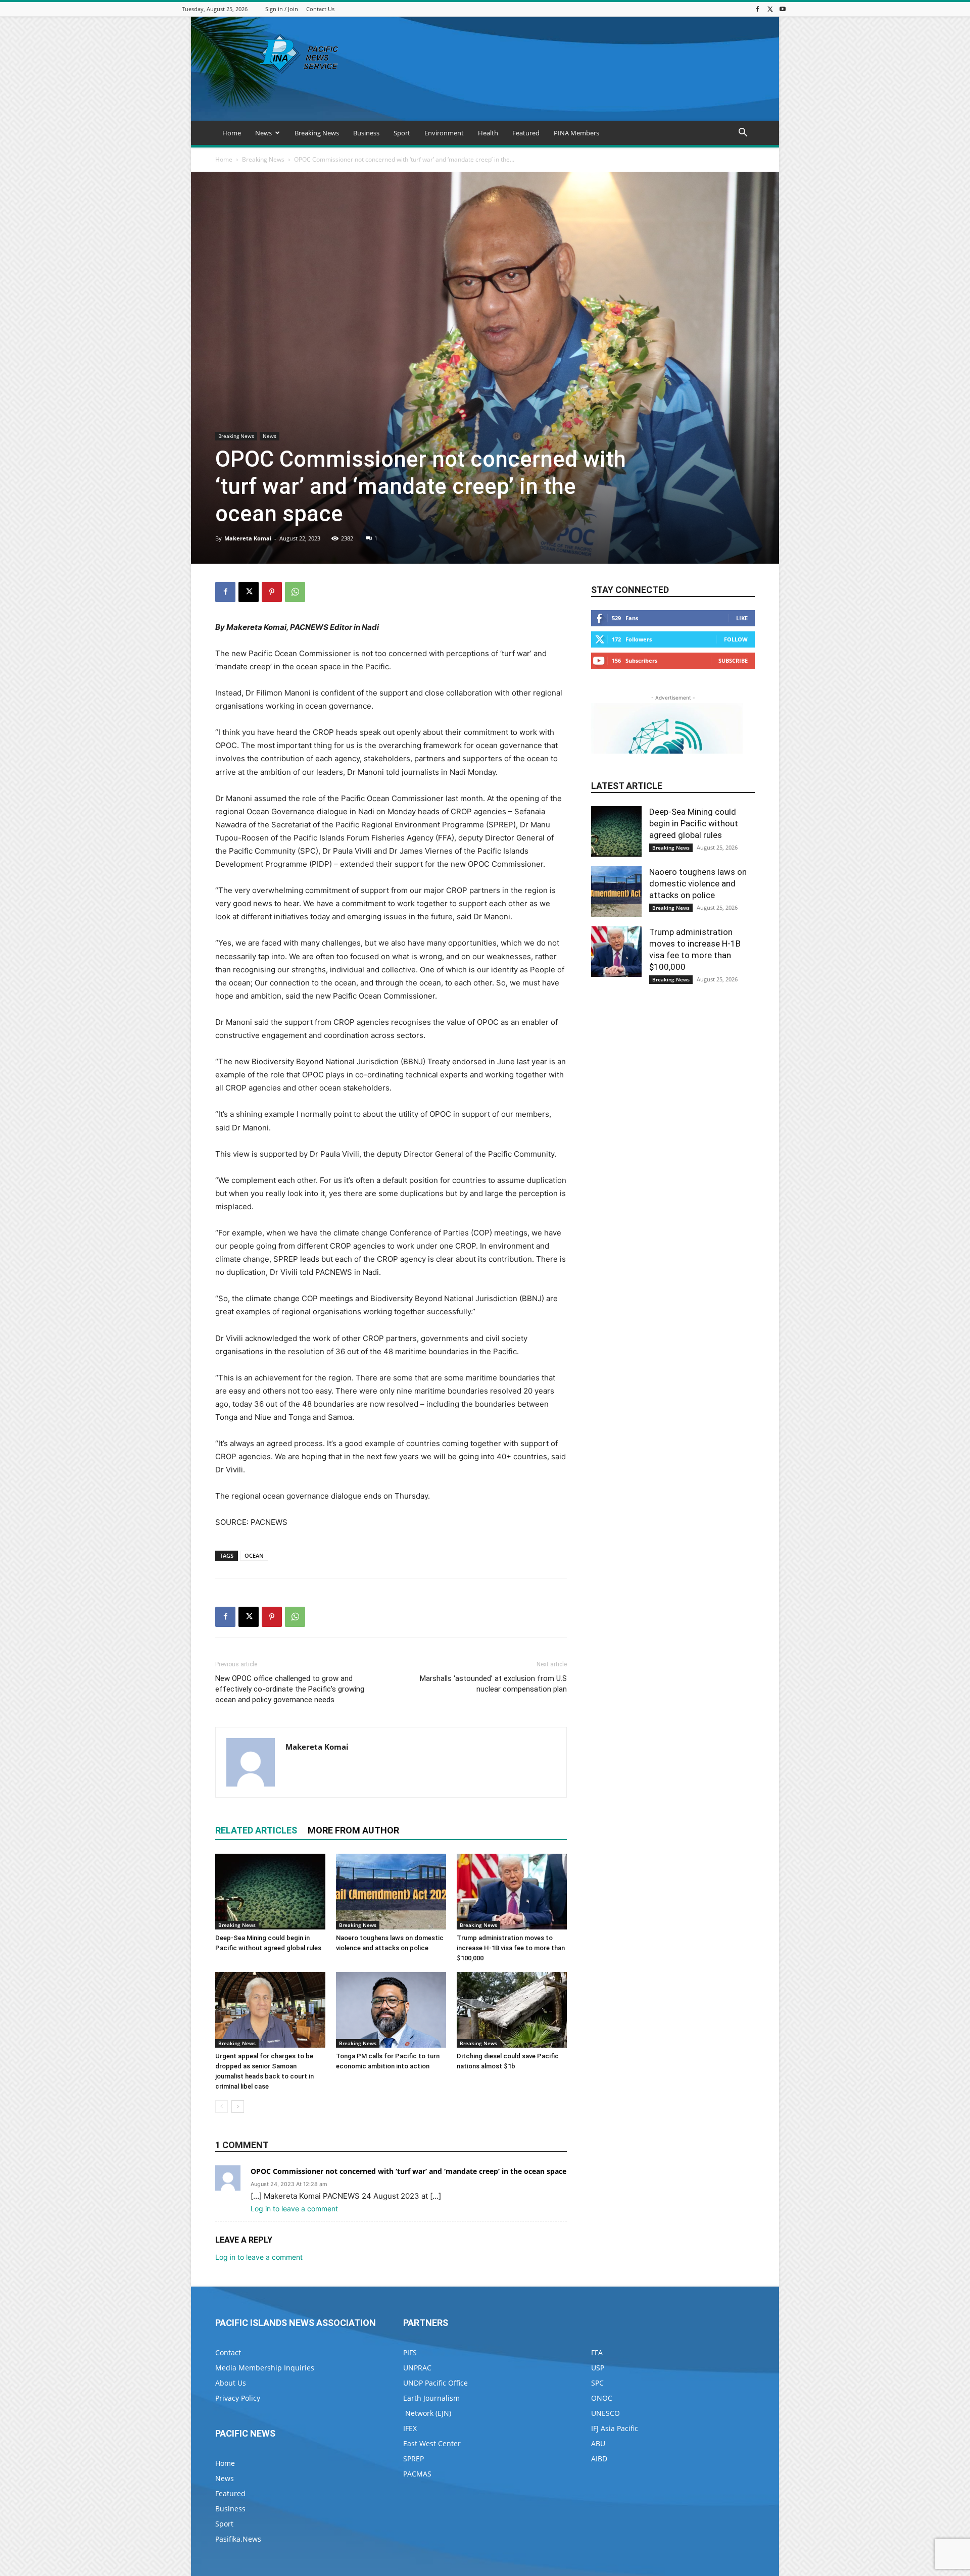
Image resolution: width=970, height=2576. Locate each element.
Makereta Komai (248, 538)
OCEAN (254, 1555)
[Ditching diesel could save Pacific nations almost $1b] (512, 2010)
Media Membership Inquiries (265, 2368)
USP (598, 2368)
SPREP (414, 2459)
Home (232, 133)
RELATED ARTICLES (256, 1830)
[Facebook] (757, 9)
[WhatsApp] (295, 592)
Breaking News (317, 133)
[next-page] (238, 2107)
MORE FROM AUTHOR (353, 1830)
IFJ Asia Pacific (615, 2428)
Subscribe (733, 660)
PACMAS (417, 2474)
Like (742, 618)
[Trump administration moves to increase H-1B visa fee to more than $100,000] (512, 1892)
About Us (231, 2383)
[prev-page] (222, 2107)
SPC (597, 2383)
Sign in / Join (282, 9)
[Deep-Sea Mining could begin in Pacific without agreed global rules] (270, 1892)
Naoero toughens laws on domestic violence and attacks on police (698, 883)
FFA (597, 2352)
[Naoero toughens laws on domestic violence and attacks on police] (391, 1892)
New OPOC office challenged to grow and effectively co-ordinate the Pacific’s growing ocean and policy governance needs (290, 1689)
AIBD (599, 2459)
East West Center (432, 2443)
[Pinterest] (272, 592)
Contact (228, 2352)
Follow (736, 639)
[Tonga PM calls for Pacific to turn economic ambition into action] (391, 2010)
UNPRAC (417, 2368)
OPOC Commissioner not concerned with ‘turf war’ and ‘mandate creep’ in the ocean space (408, 2171)
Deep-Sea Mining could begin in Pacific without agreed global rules (694, 823)
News (263, 133)
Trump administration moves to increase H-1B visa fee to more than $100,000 (511, 1948)
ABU (598, 2443)
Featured (526, 133)
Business (366, 133)
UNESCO (605, 2413)
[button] (743, 134)
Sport (402, 133)
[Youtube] (783, 9)
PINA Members (576, 133)
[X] (770, 9)
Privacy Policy (238, 2398)
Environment (444, 133)
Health (488, 133)
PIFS (410, 2352)
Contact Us (320, 9)
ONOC (602, 2398)
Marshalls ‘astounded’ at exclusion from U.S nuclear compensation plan (493, 1684)
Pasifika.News (238, 2539)
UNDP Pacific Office (435, 2383)
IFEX (410, 2428)
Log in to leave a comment (294, 2209)
